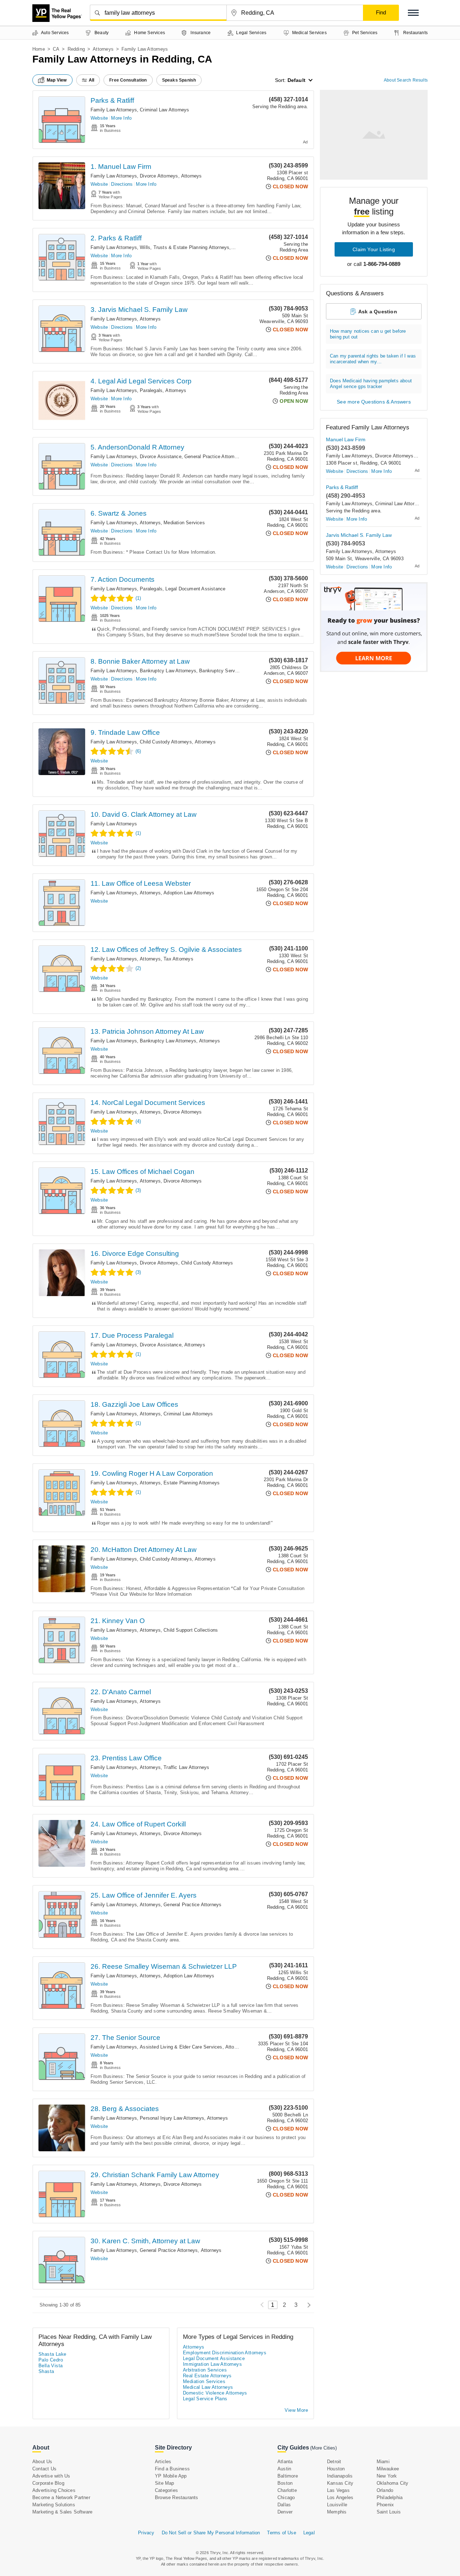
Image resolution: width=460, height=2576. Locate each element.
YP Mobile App (171, 2476)
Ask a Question (378, 312)
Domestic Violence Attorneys (215, 2393)
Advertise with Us (51, 2476)
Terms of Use (281, 2533)
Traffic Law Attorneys (186, 1767)
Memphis (337, 2512)
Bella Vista (50, 2366)
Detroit (334, 2462)
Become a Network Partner (61, 2497)
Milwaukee (388, 2469)
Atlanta (285, 2462)
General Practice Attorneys (213, 457)
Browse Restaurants (177, 2497)
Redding (76, 49)
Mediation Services (184, 523)
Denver (285, 2512)
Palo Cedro (51, 2360)
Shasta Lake (52, 2354)
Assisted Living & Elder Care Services (181, 2047)
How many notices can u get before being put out (368, 334)
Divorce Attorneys (159, 176)
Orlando (385, 2490)
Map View (57, 80)
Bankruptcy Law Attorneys (168, 671)
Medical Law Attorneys (208, 2387)
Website (99, 118)
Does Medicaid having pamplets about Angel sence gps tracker (371, 384)
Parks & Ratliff (112, 100)
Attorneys (103, 49)
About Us (42, 2462)
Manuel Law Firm (346, 439)
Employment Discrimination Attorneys (225, 2353)
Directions (122, 184)
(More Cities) (323, 2448)
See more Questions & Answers (374, 402)
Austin (284, 2469)
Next (307, 2305)
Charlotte (287, 2490)
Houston (336, 2469)
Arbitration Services (205, 2370)
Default (296, 80)
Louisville (337, 2505)
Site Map (165, 2483)
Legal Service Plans (205, 2399)
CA (56, 49)
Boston (285, 2483)
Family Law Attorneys (114, 110)
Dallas (284, 2505)
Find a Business (172, 2469)
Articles (163, 2462)
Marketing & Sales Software (62, 2512)
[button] (413, 13)
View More (296, 2410)
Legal (309, 2533)
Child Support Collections (191, 1630)
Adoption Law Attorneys (189, 893)
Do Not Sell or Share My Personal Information (211, 2533)
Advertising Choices (54, 2490)
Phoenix (385, 2505)
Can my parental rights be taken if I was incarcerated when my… (373, 359)
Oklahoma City (393, 2483)
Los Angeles (340, 2497)
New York (387, 2476)
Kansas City (340, 2483)
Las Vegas (338, 2490)
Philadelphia (390, 2497)
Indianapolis (340, 2476)
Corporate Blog (48, 2483)
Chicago (286, 2497)
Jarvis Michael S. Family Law (359, 535)
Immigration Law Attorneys (212, 2364)
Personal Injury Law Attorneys (172, 2118)
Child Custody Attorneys (166, 742)
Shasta (46, 2371)
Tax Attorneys (178, 959)
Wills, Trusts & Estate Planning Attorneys (185, 247)
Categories (166, 2490)
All (92, 80)
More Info (121, 118)
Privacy (146, 2533)
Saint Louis (389, 2512)
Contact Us (44, 2469)
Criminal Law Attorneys (164, 110)
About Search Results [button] (406, 80)
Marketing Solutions (54, 2505)
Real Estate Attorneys (207, 2376)
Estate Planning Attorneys (192, 1483)
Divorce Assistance (161, 457)
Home (39, 49)
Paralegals (151, 390)
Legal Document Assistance (195, 589)
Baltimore (288, 2476)
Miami (383, 2462)
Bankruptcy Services (222, 671)
